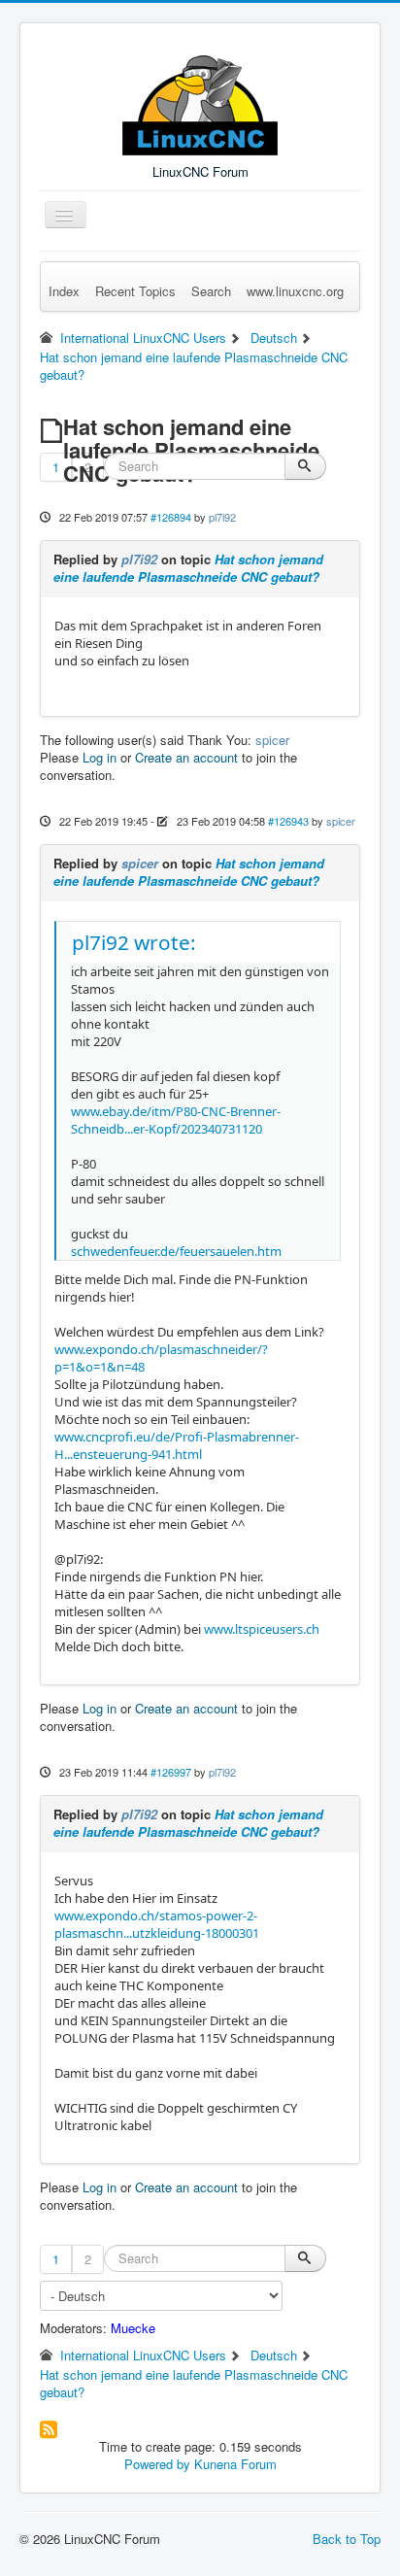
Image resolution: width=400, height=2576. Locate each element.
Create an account (186, 757)
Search (211, 291)
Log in (100, 757)
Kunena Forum (235, 2464)
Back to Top (347, 2539)
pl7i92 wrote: (134, 942)
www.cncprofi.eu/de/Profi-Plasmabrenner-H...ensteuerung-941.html (177, 1445)
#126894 (171, 517)
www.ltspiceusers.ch (262, 1629)
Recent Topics (135, 291)
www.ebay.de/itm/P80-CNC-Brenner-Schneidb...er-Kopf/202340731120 (176, 1120)
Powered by (157, 2464)
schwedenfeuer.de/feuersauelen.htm (176, 1251)
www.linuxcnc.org (295, 291)
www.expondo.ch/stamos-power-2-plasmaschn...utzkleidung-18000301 (157, 1924)
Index (64, 291)
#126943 (288, 821)
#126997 (171, 1772)
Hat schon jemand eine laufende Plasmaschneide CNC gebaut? (188, 568)
